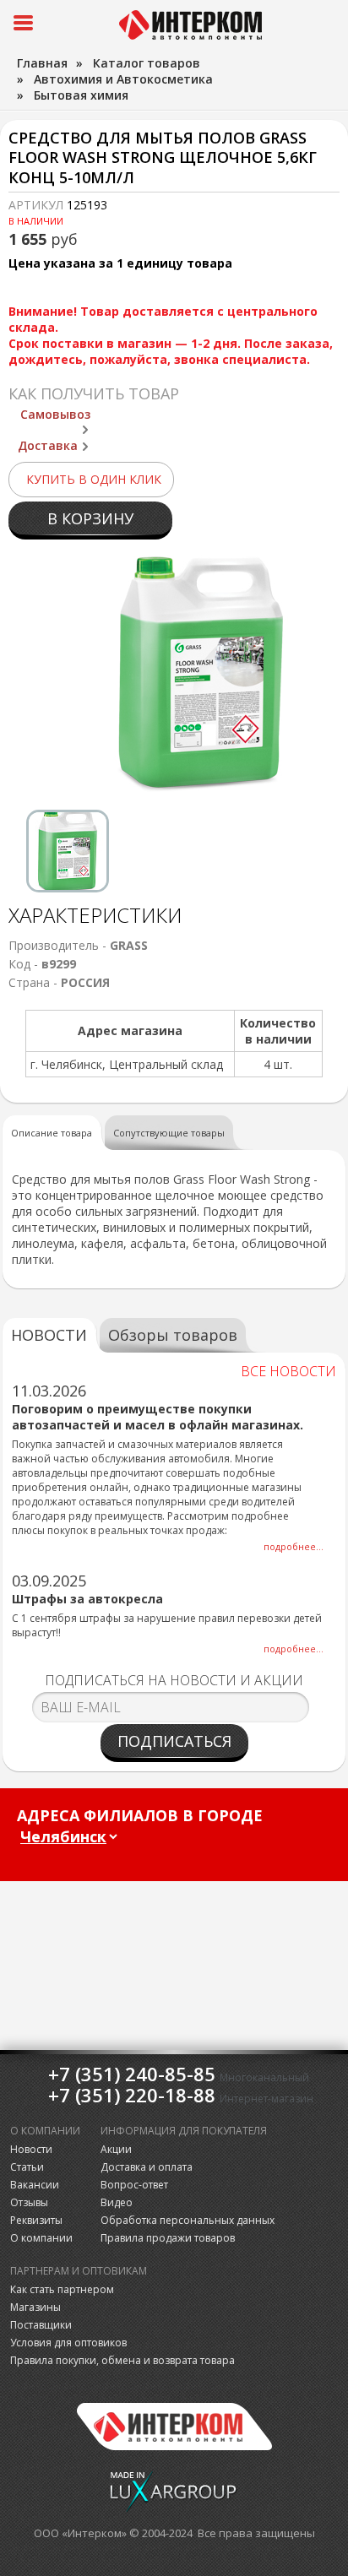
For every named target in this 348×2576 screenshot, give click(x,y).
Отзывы (29, 2202)
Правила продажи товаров (168, 2238)
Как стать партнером (62, 2289)
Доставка (48, 445)
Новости (31, 2149)
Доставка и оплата (147, 2167)
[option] (68, 851)
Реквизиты (36, 2220)
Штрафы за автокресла (87, 1599)
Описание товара (52, 1133)
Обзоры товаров (173, 1335)
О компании (41, 2238)
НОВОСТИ (49, 1335)
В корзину (90, 518)
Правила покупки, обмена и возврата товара (122, 2360)
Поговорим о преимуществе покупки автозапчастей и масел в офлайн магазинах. (158, 1417)
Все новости (288, 1371)
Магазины (35, 2307)
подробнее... (294, 1546)
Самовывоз (55, 414)
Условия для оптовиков (68, 2343)
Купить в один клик (94, 479)
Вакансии (35, 2185)
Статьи (27, 2167)
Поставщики (41, 2325)
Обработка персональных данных (188, 2220)
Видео (117, 2202)
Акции (116, 2149)
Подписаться (174, 1741)
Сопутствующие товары (169, 1133)
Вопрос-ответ (134, 2185)
